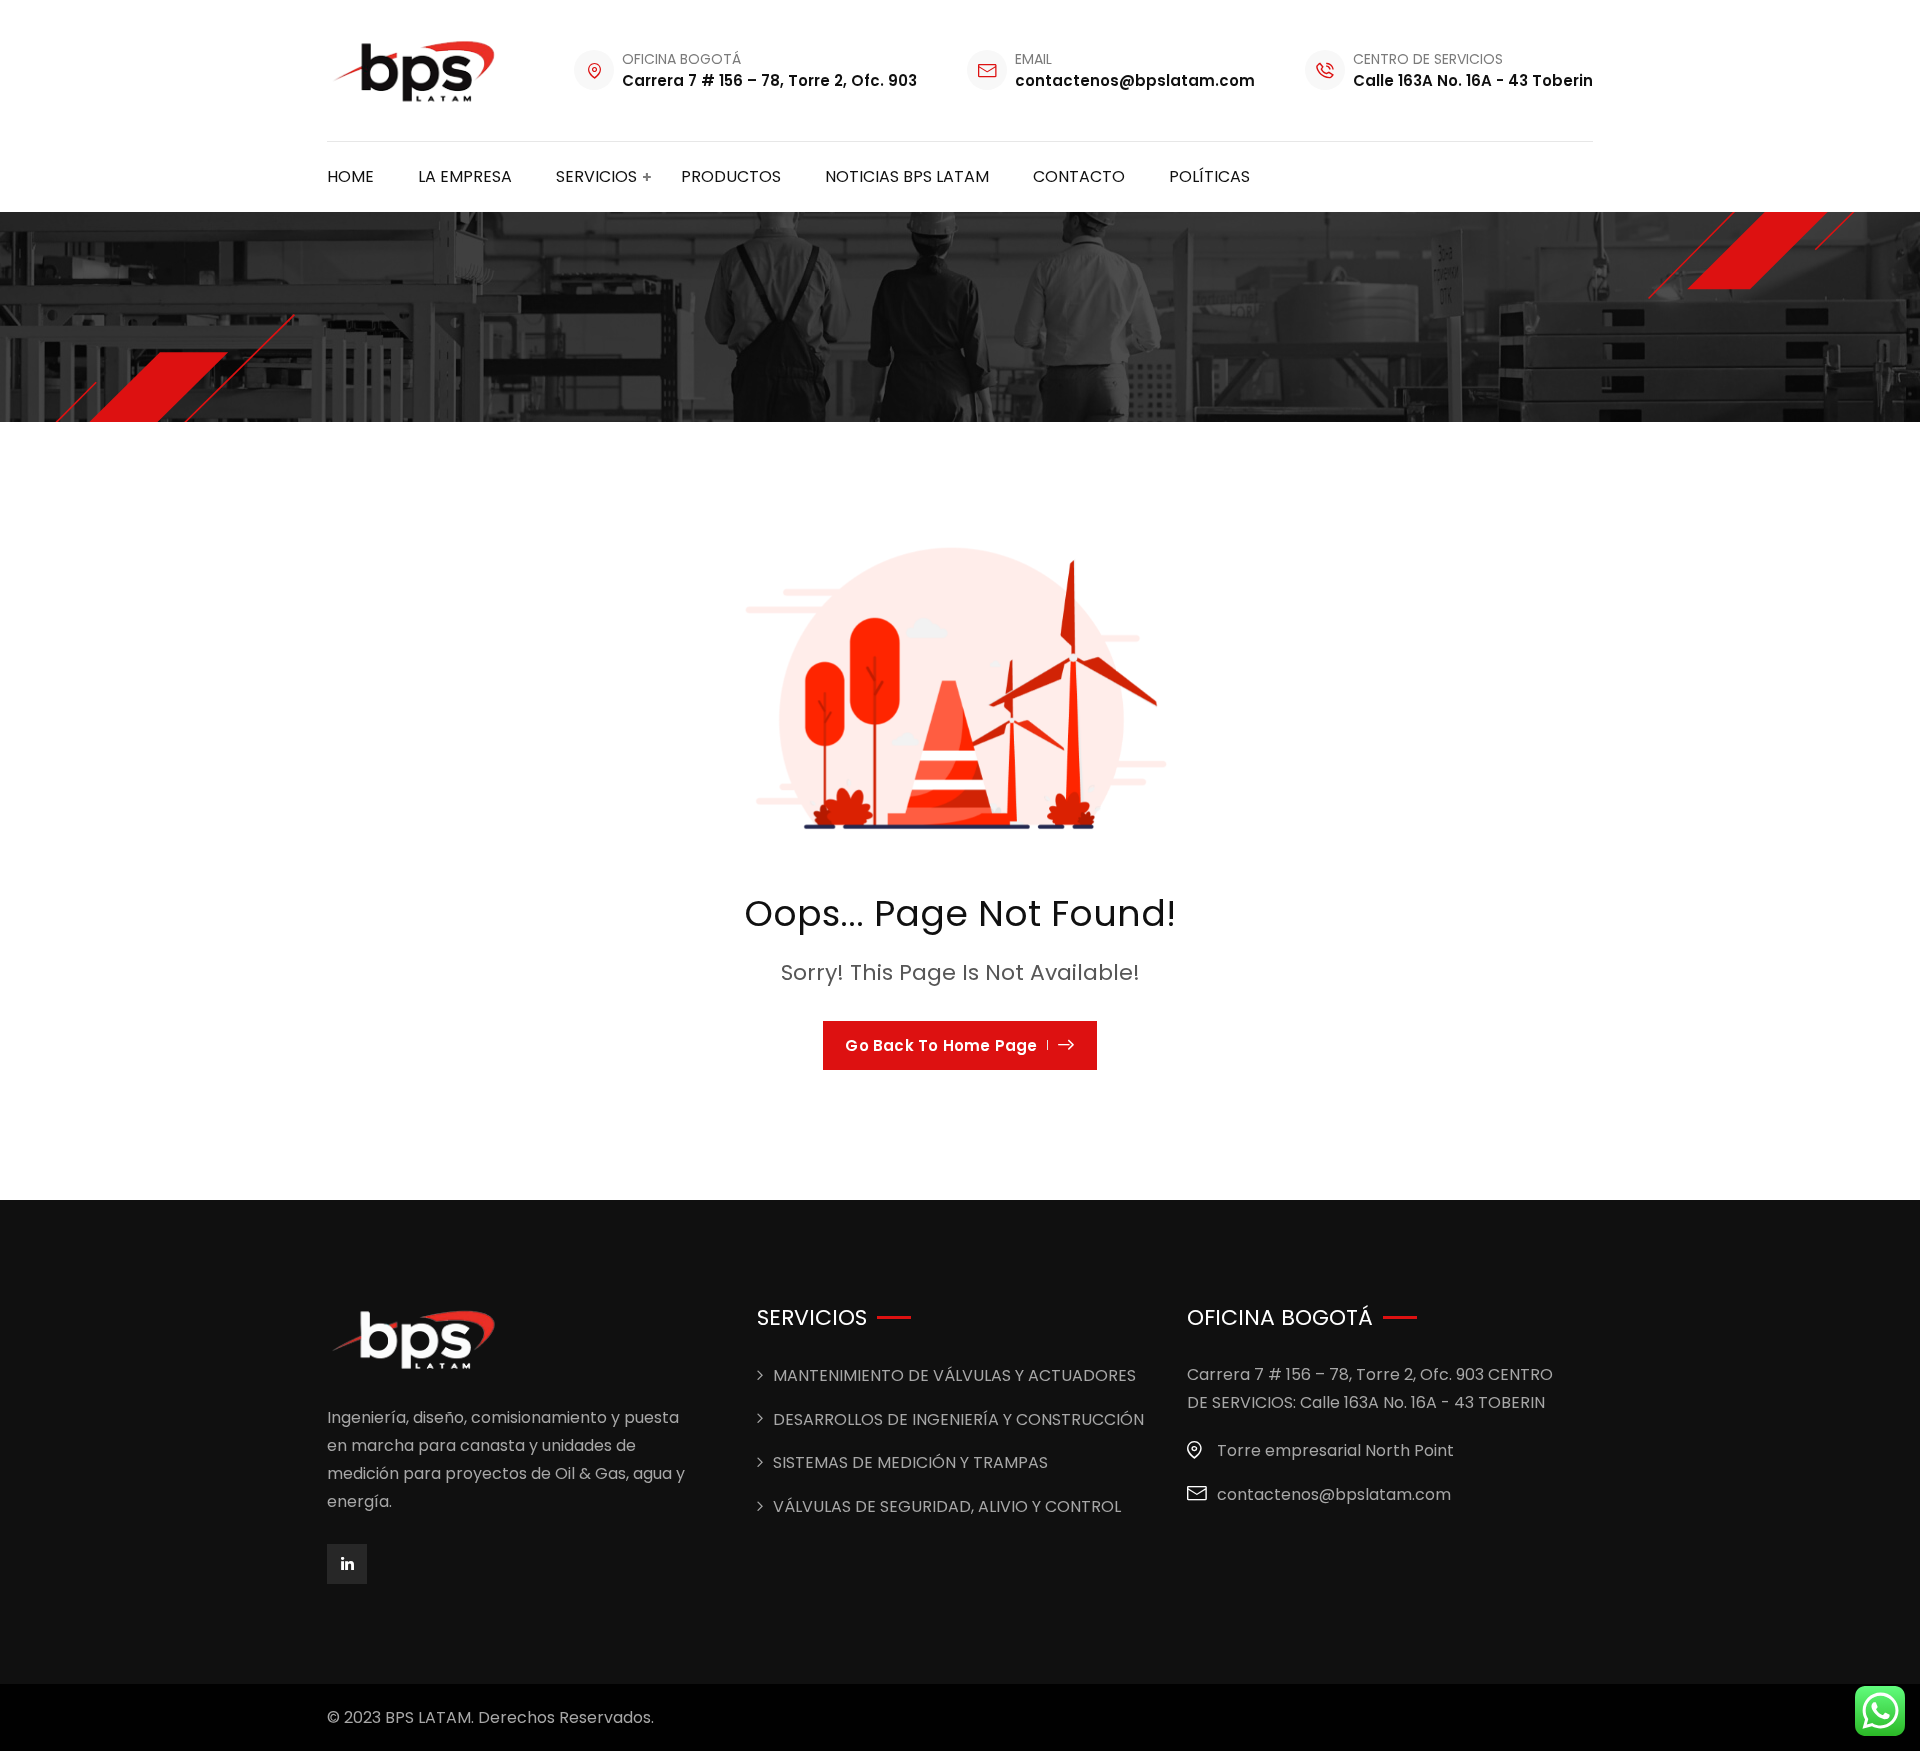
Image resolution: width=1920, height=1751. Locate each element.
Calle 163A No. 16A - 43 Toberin (1473, 80)
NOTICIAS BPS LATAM (907, 176)
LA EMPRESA (465, 176)
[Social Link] (347, 1564)
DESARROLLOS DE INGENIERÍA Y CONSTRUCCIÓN (958, 1419)
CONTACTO (1079, 176)
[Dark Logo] (416, 70)
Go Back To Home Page (941, 1045)
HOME (350, 176)
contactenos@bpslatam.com (1135, 80)
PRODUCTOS (731, 176)
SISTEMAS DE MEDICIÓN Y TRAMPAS (910, 1462)
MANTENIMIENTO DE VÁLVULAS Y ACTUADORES (954, 1375)
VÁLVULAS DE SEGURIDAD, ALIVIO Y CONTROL (947, 1506)
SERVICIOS (596, 176)
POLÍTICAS (1209, 176)
